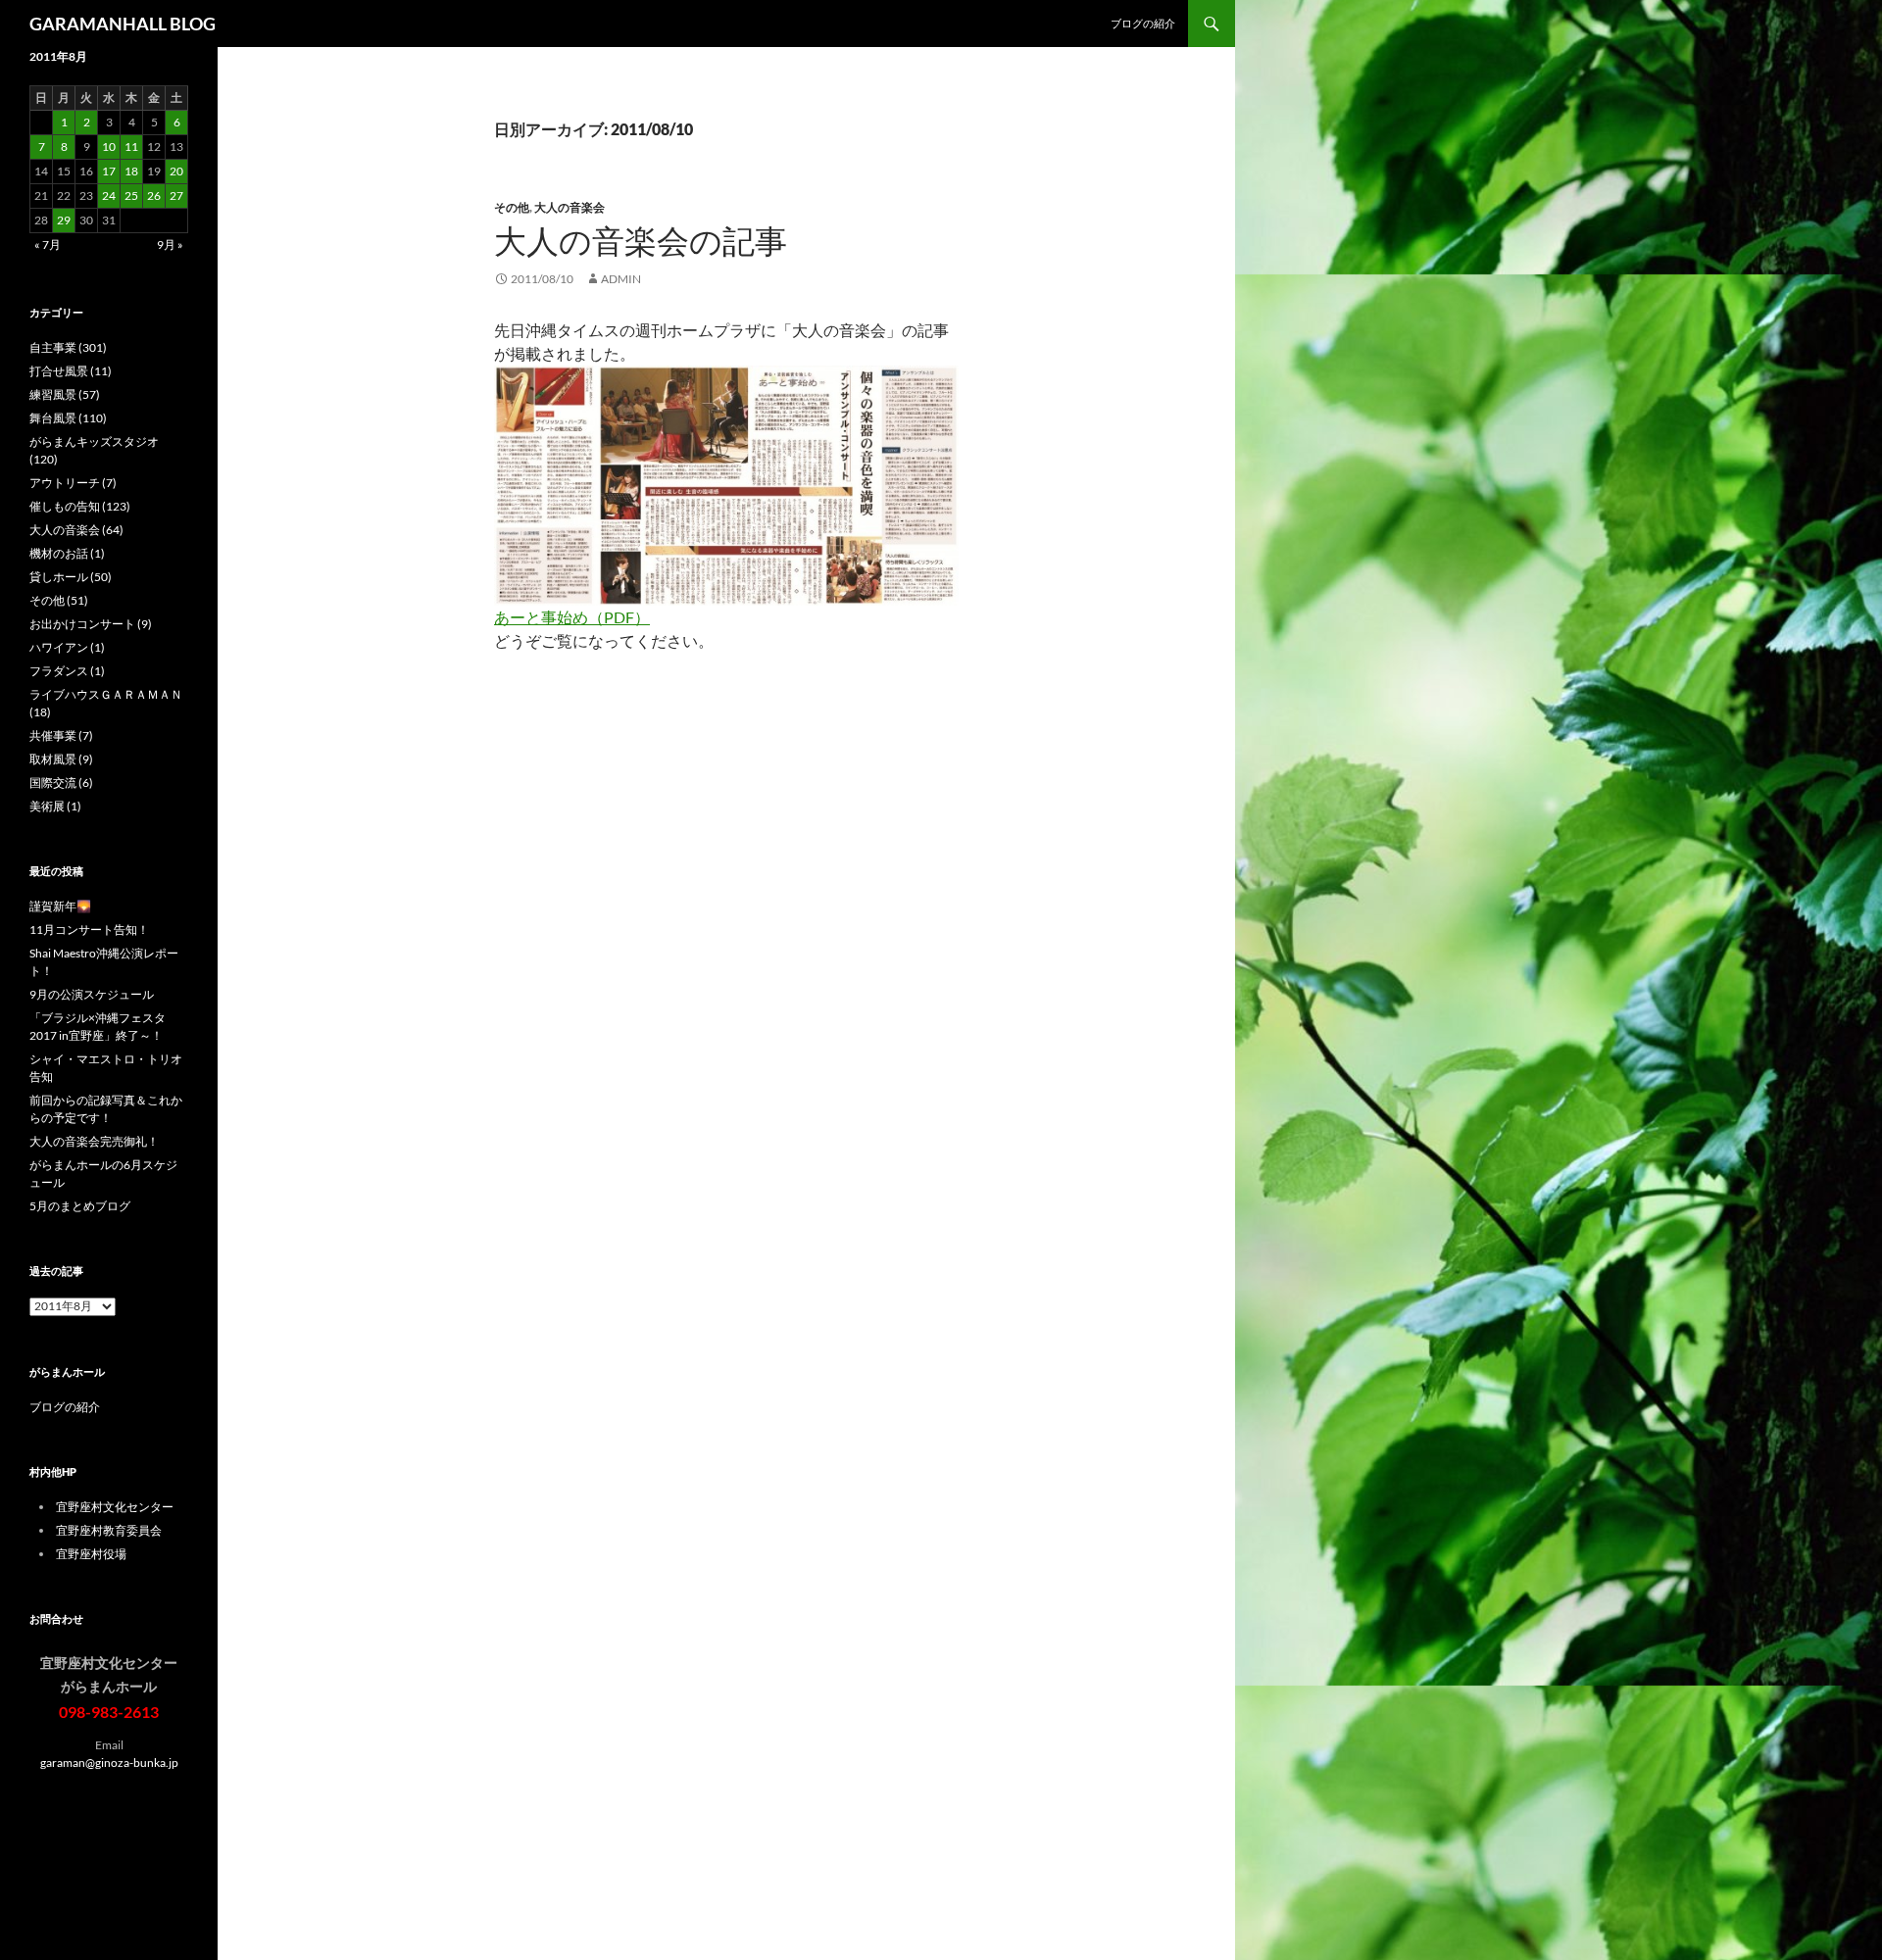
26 (154, 196)
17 (109, 171)
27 (176, 196)
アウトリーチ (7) (73, 483)
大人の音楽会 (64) (76, 530)
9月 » (170, 245)
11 (131, 147)
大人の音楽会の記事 (641, 241)
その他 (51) (59, 600)
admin (621, 279)
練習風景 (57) (65, 394)
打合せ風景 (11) (71, 371)
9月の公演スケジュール (92, 994)
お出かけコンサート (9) (91, 624)
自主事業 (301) (68, 347)
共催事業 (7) (61, 735)
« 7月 (48, 245)
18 (131, 171)
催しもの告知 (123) (80, 506)
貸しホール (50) (71, 577)
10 (109, 147)
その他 (512, 207)
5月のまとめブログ (80, 1206)
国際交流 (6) (61, 783)
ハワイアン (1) (67, 647)
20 (176, 171)
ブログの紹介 (1143, 23)
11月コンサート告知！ (89, 930)
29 (64, 220)
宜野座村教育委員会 (109, 1530)
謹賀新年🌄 (60, 906)
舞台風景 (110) (68, 418)
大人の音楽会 (570, 207)
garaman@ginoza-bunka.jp (109, 1763)
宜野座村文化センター (115, 1507)
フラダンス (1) (67, 671)
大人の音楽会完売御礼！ (94, 1141)
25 (131, 196)
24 (109, 196)
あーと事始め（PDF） (572, 617)
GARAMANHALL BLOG (123, 24)
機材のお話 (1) (67, 553)
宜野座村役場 (91, 1554)
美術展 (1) (55, 806)
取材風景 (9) (61, 759)
